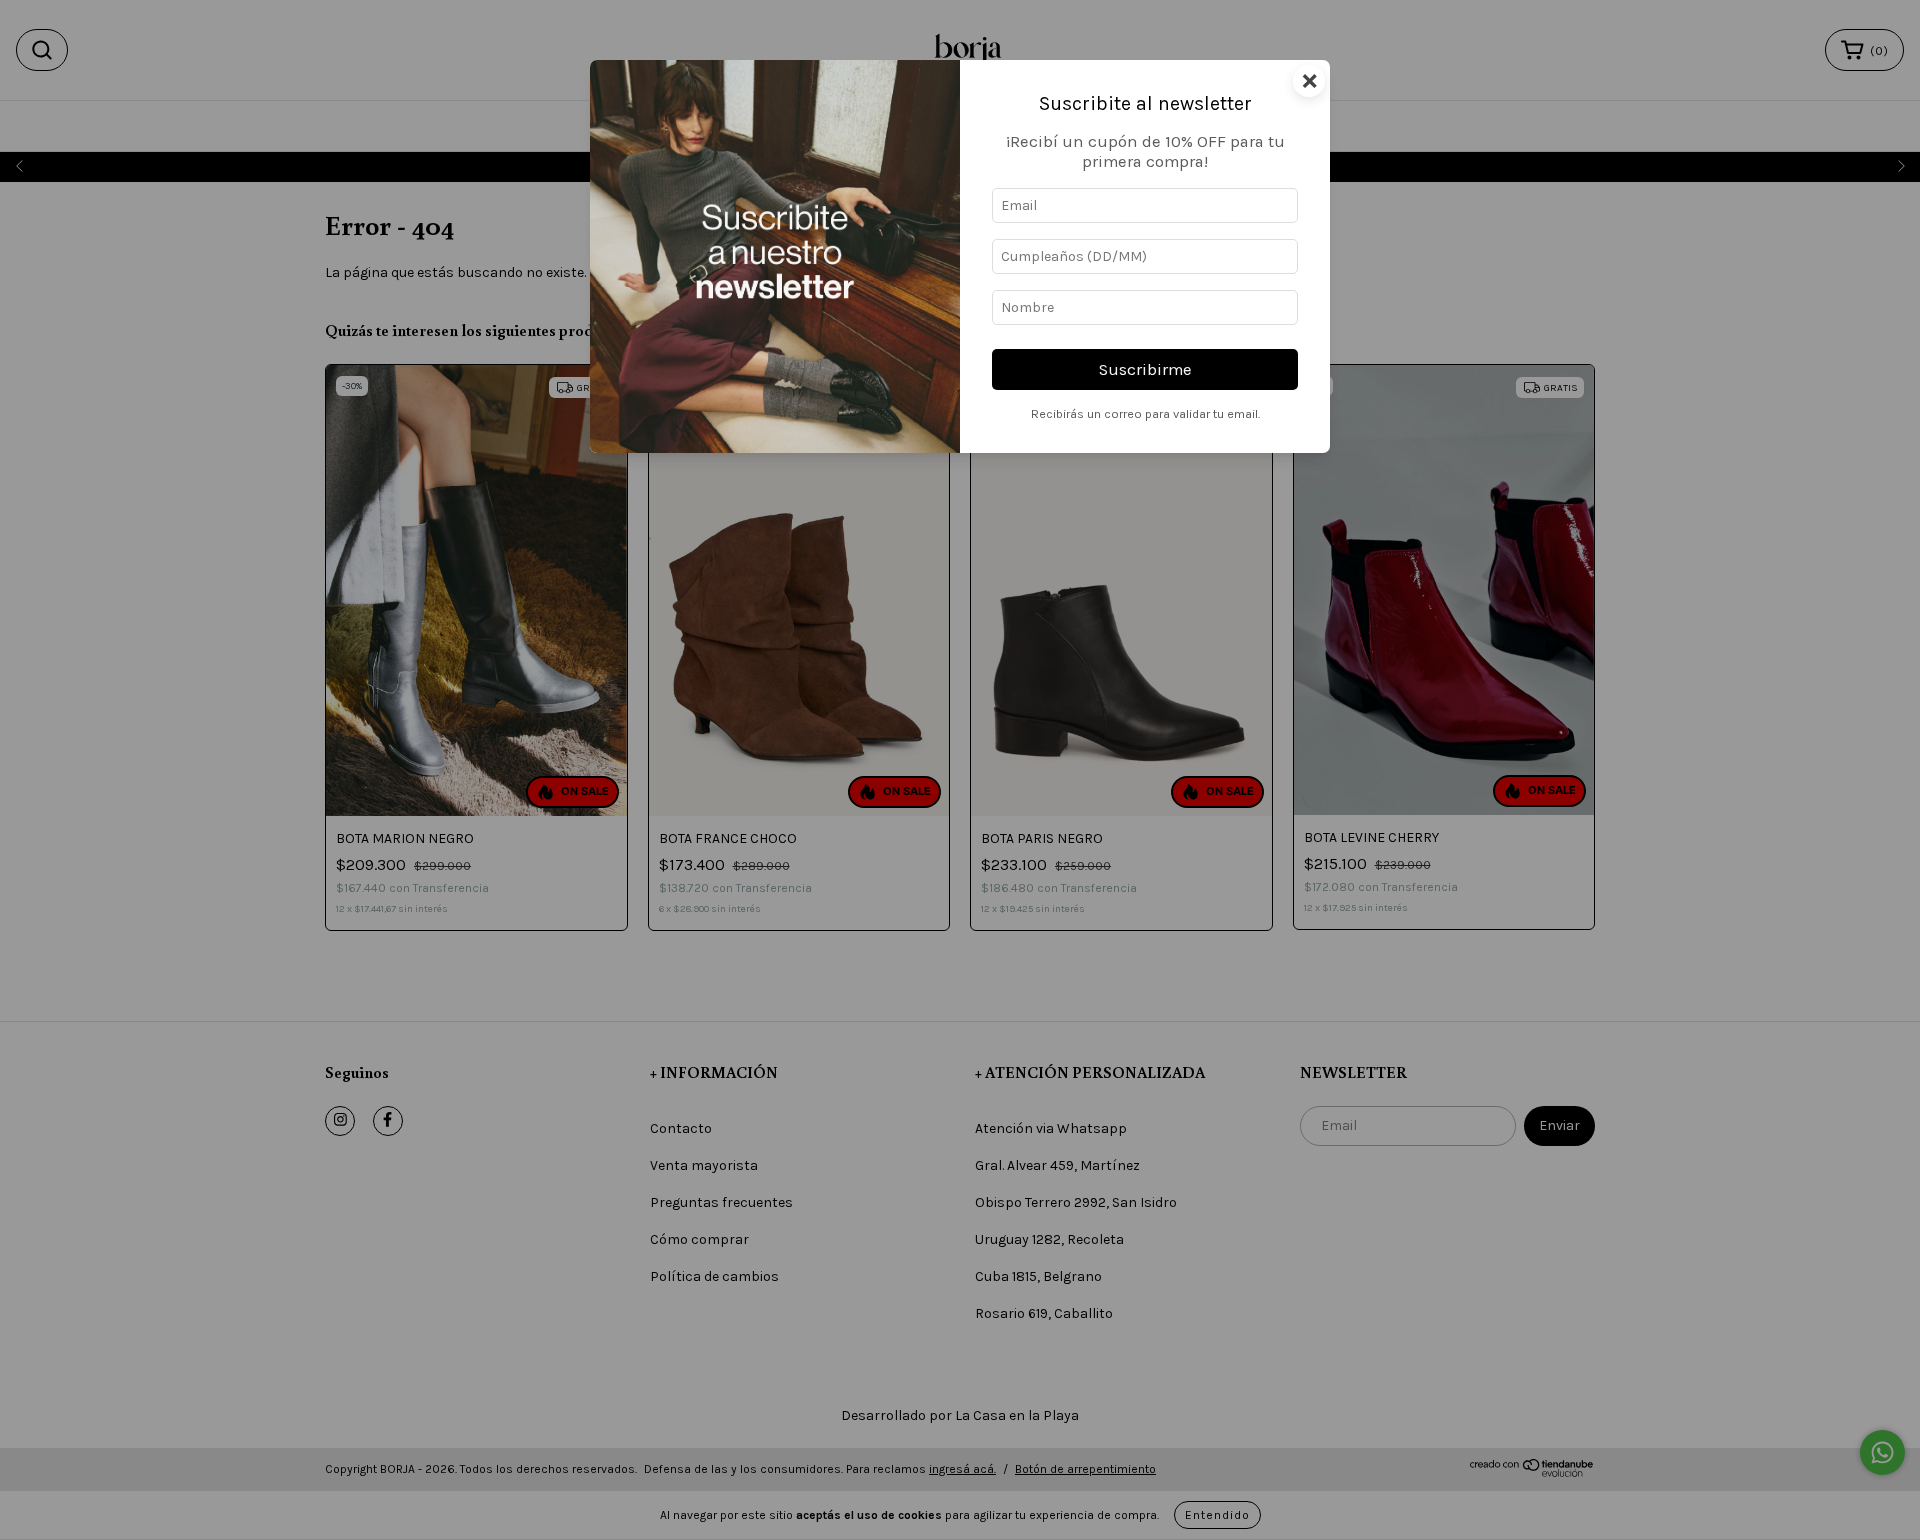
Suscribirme (1145, 369)
